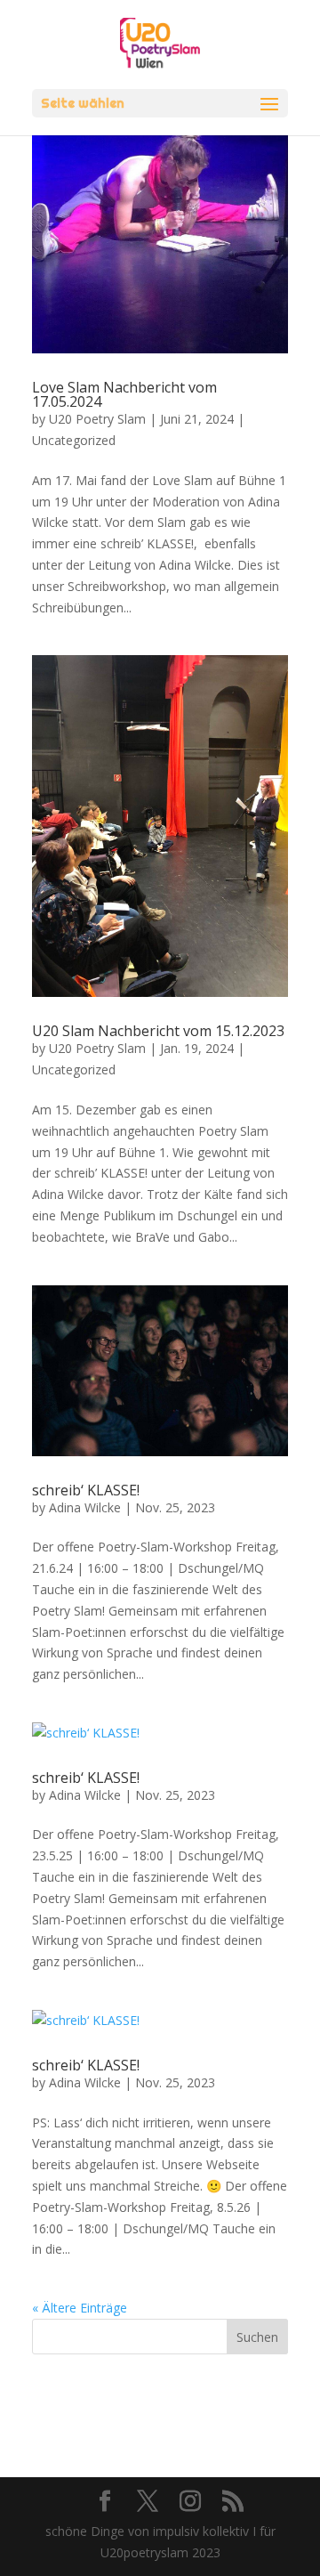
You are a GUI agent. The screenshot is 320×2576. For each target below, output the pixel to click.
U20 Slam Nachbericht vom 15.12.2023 (158, 1031)
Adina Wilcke (85, 1507)
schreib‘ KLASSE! (86, 1490)
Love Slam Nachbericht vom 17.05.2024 (124, 394)
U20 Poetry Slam (97, 419)
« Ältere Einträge (80, 2308)
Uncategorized (74, 440)
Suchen (257, 2337)
